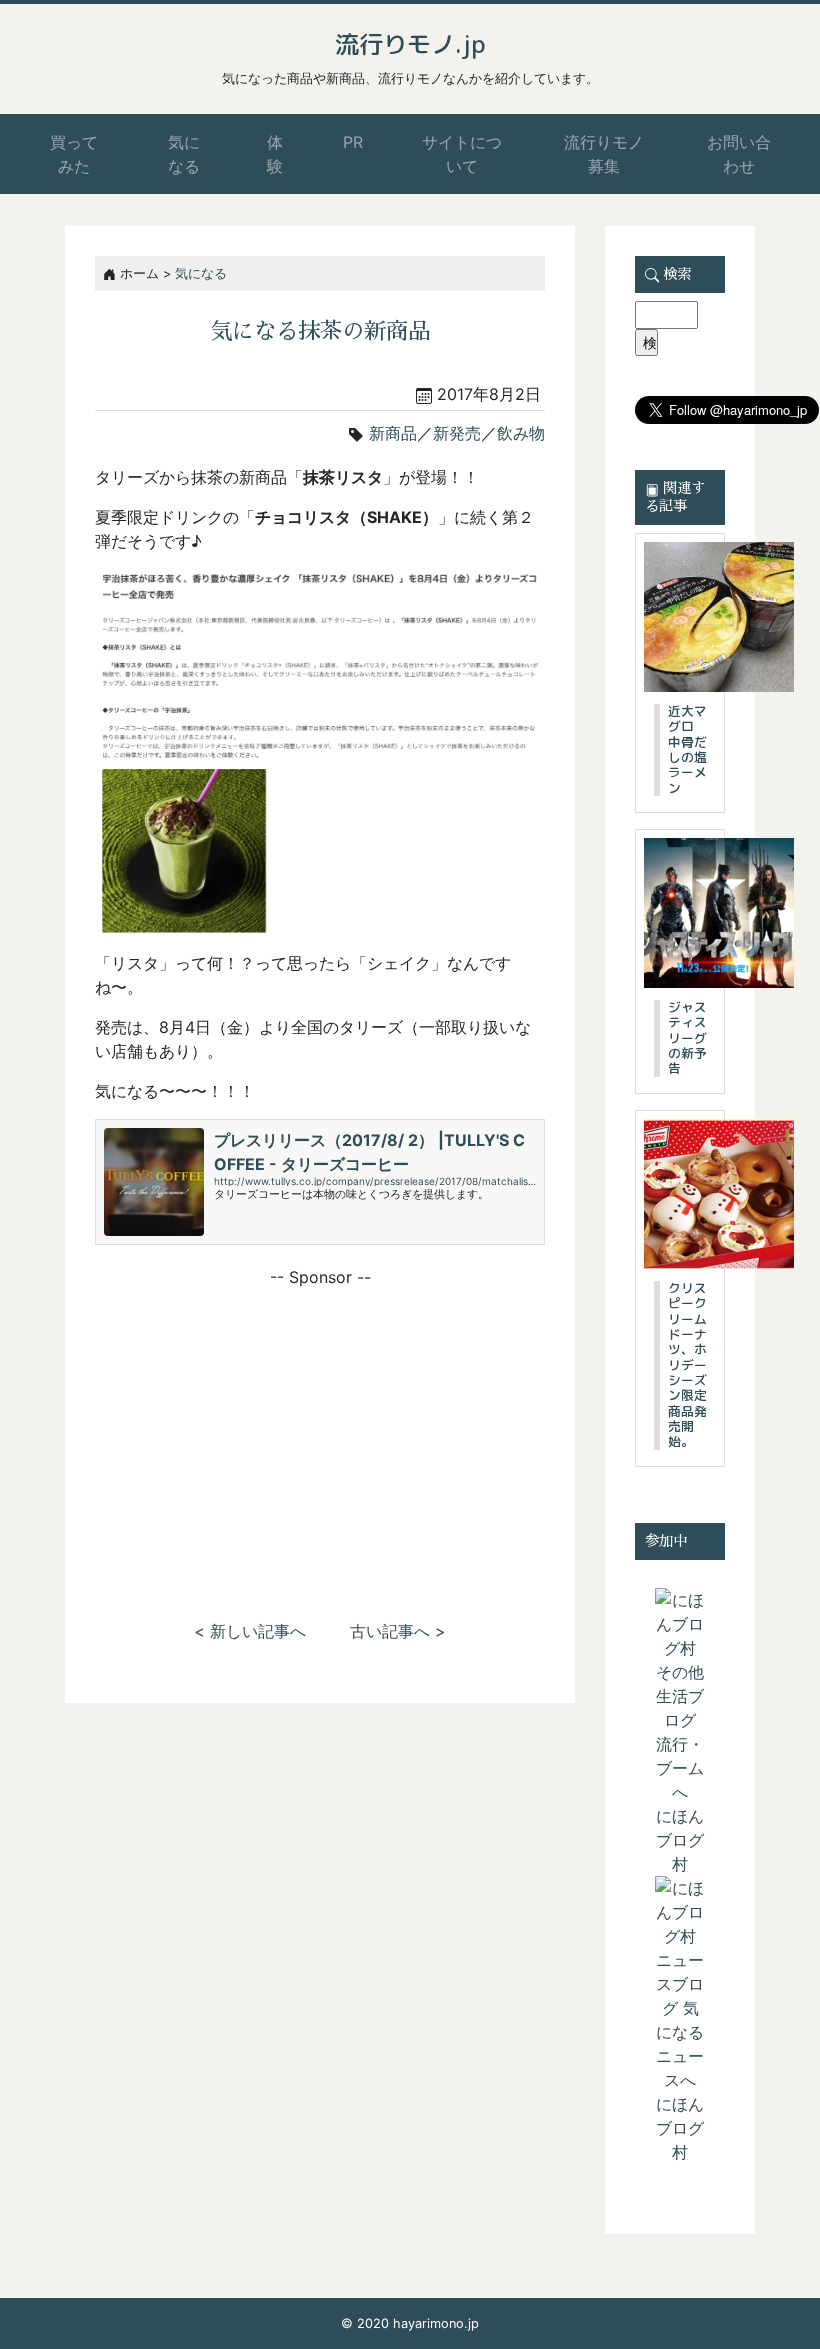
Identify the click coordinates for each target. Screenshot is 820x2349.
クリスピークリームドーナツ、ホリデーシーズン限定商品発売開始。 (687, 1364)
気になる (184, 154)
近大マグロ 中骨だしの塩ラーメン (687, 749)
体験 (275, 154)
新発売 (457, 433)
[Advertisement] (320, 1429)
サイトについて (462, 154)
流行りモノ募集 (604, 154)
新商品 (393, 433)
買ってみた (74, 154)
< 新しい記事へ (250, 1631)
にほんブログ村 (680, 1840)
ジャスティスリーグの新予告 (687, 1037)
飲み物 (521, 433)
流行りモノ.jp (410, 44)
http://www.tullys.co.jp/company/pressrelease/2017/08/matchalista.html (388, 1181)
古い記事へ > (398, 1631)
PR (353, 142)
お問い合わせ (739, 154)
